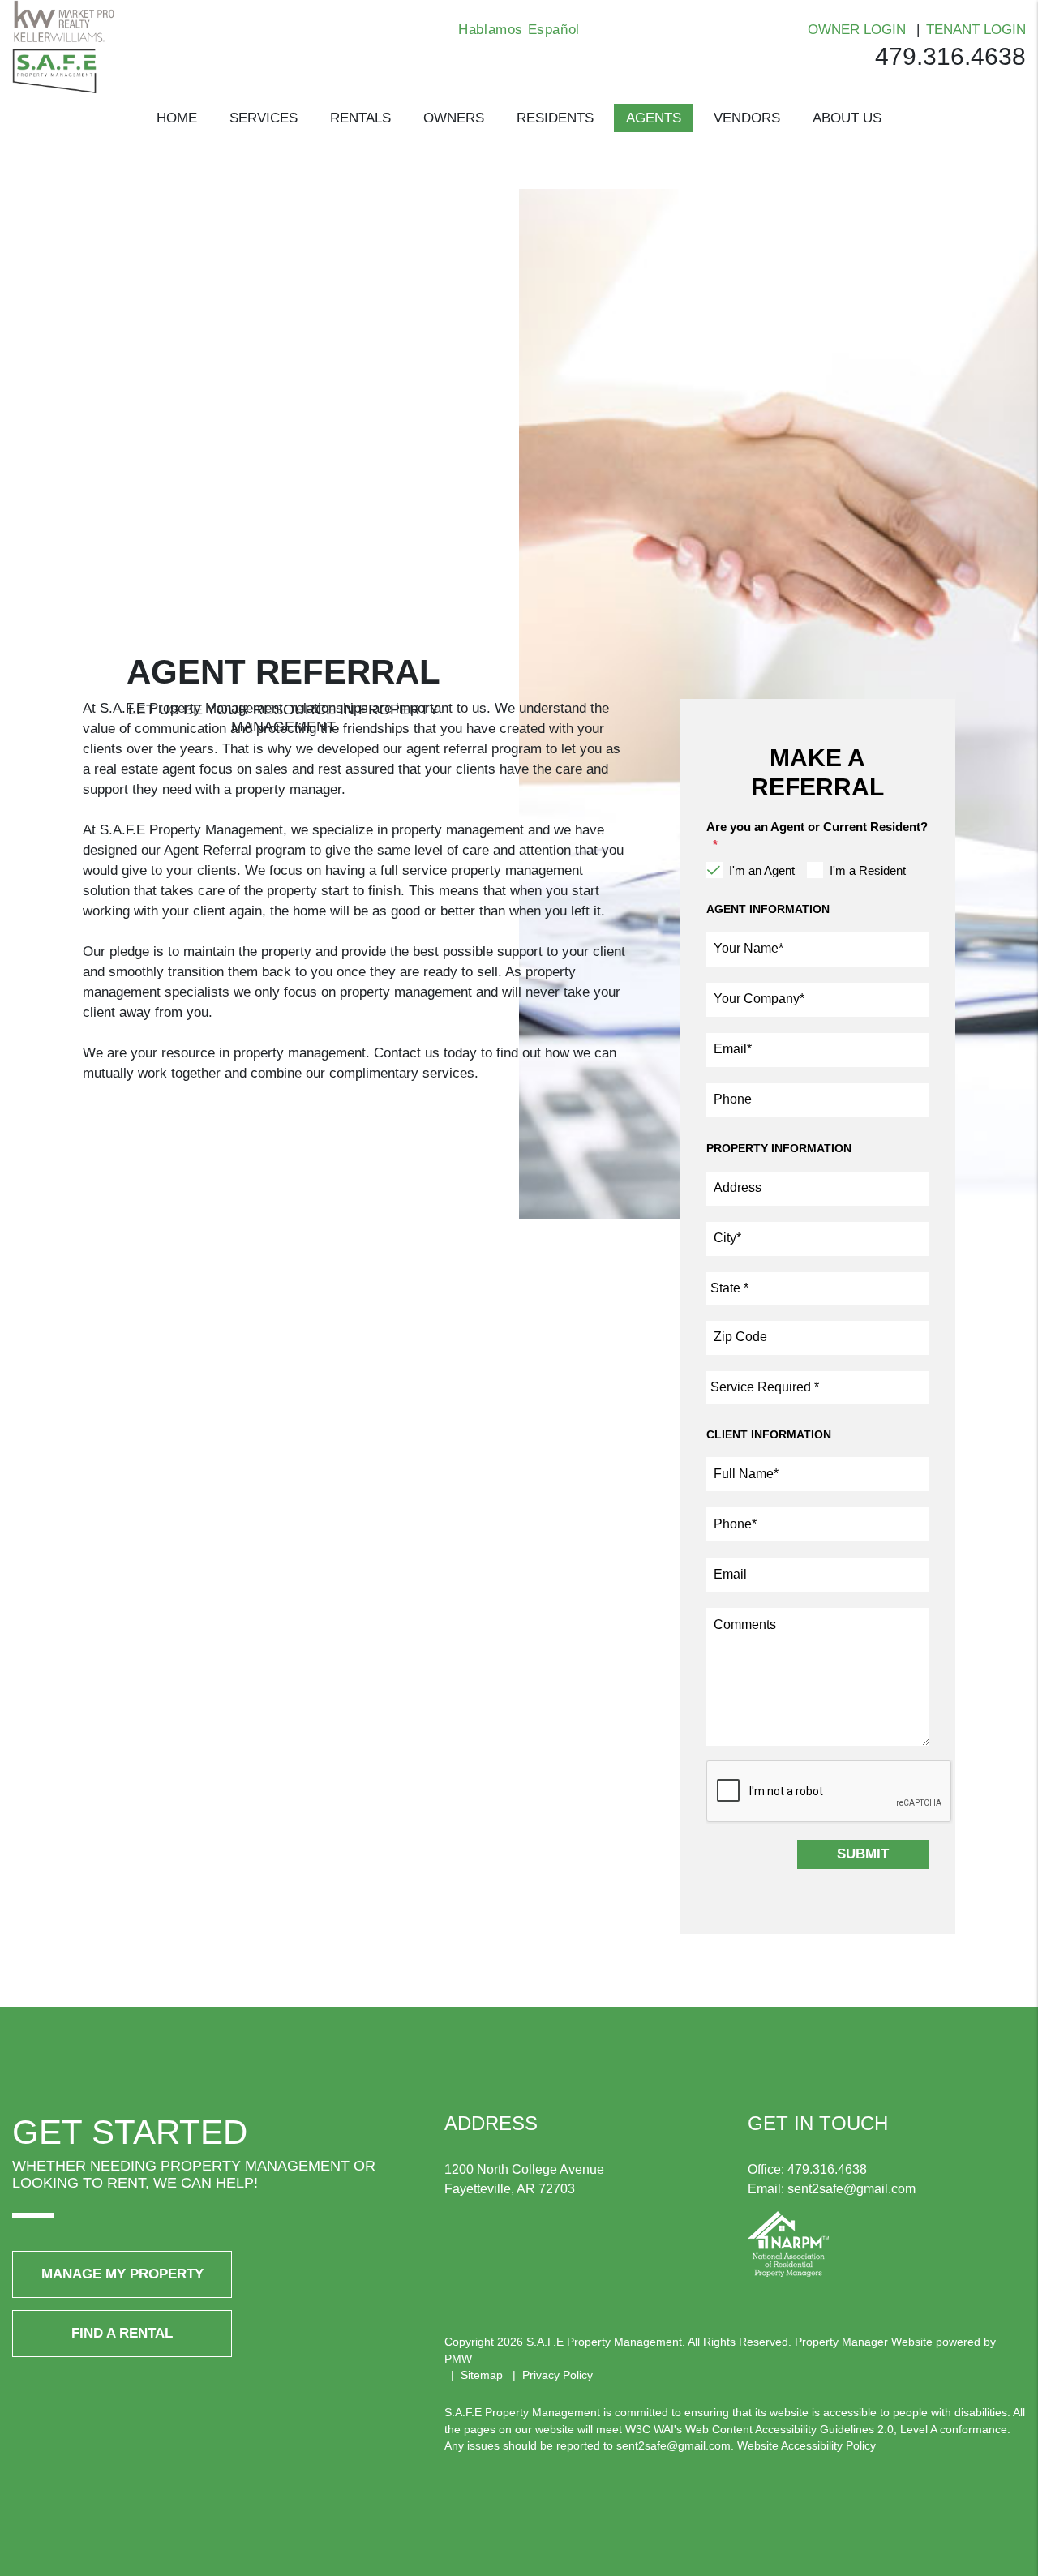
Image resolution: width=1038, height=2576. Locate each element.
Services (264, 118)
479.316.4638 (950, 56)
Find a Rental (122, 2333)
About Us (847, 118)
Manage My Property (122, 2274)
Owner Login (857, 30)
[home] (63, 46)
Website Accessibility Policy (806, 2445)
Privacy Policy (558, 2375)
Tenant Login (976, 30)
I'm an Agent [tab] (762, 870)
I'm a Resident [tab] (868, 870)
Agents (654, 118)
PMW (458, 2359)
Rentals (360, 118)
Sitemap (482, 2375)
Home (177, 118)
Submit (863, 1854)
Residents (555, 118)
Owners (454, 118)
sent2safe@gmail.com (851, 2189)
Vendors (747, 118)
